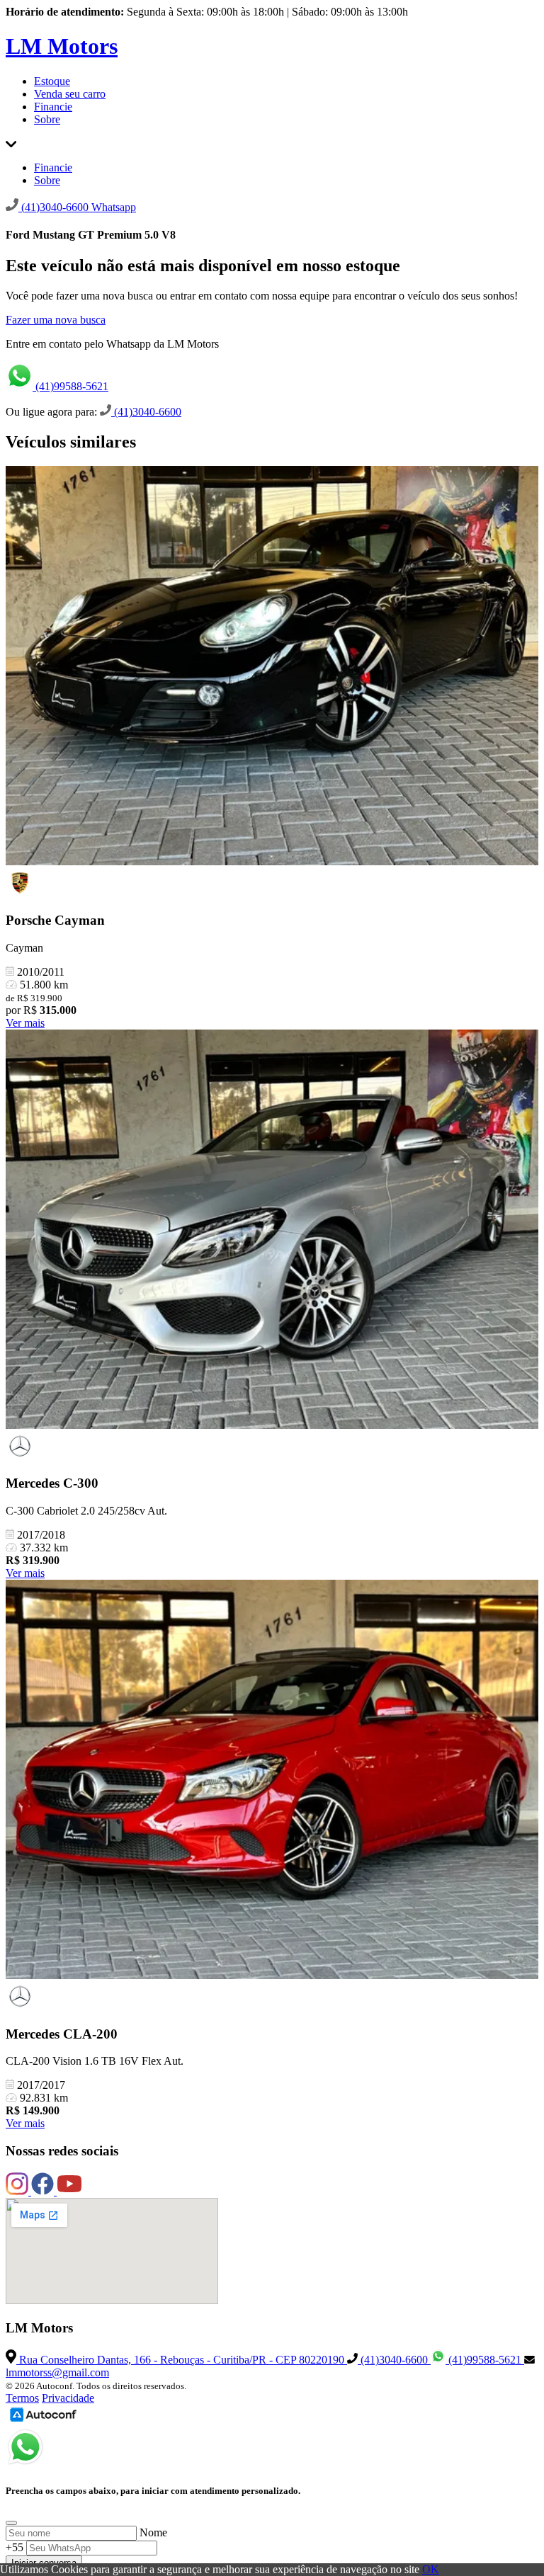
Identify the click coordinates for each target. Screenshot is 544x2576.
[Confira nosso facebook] (44, 2191)
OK (431, 2569)
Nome (153, 2532)
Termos (22, 2398)
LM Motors (62, 46)
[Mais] (11, 143)
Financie (53, 107)
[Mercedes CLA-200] (272, 1781)
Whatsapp (114, 207)
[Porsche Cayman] (272, 667)
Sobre (47, 119)
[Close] (11, 2523)
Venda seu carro (70, 94)
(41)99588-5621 (70, 386)
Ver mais (25, 1023)
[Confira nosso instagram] (18, 2191)
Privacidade (68, 2398)
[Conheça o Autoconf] (43, 2421)
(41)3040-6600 (146, 412)
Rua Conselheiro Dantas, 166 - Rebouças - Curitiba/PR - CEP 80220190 (182, 2360)
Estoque (52, 81)
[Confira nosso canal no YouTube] (69, 2191)
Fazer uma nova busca (56, 320)
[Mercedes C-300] (272, 1231)
